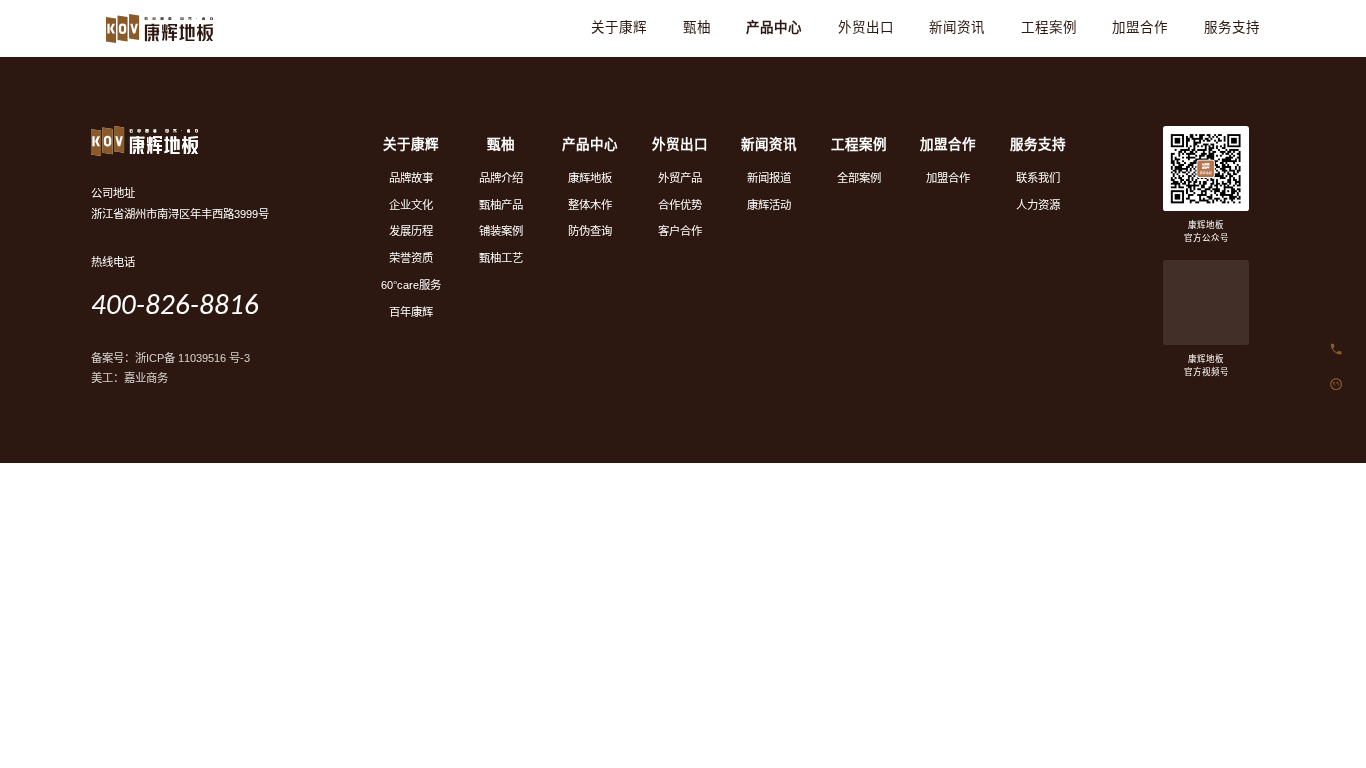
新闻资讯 (957, 27)
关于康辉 (619, 27)
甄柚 (697, 27)
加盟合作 (1140, 27)
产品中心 (774, 27)
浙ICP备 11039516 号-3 (192, 358)
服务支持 (1232, 27)
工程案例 (1049, 27)
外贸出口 (866, 27)
